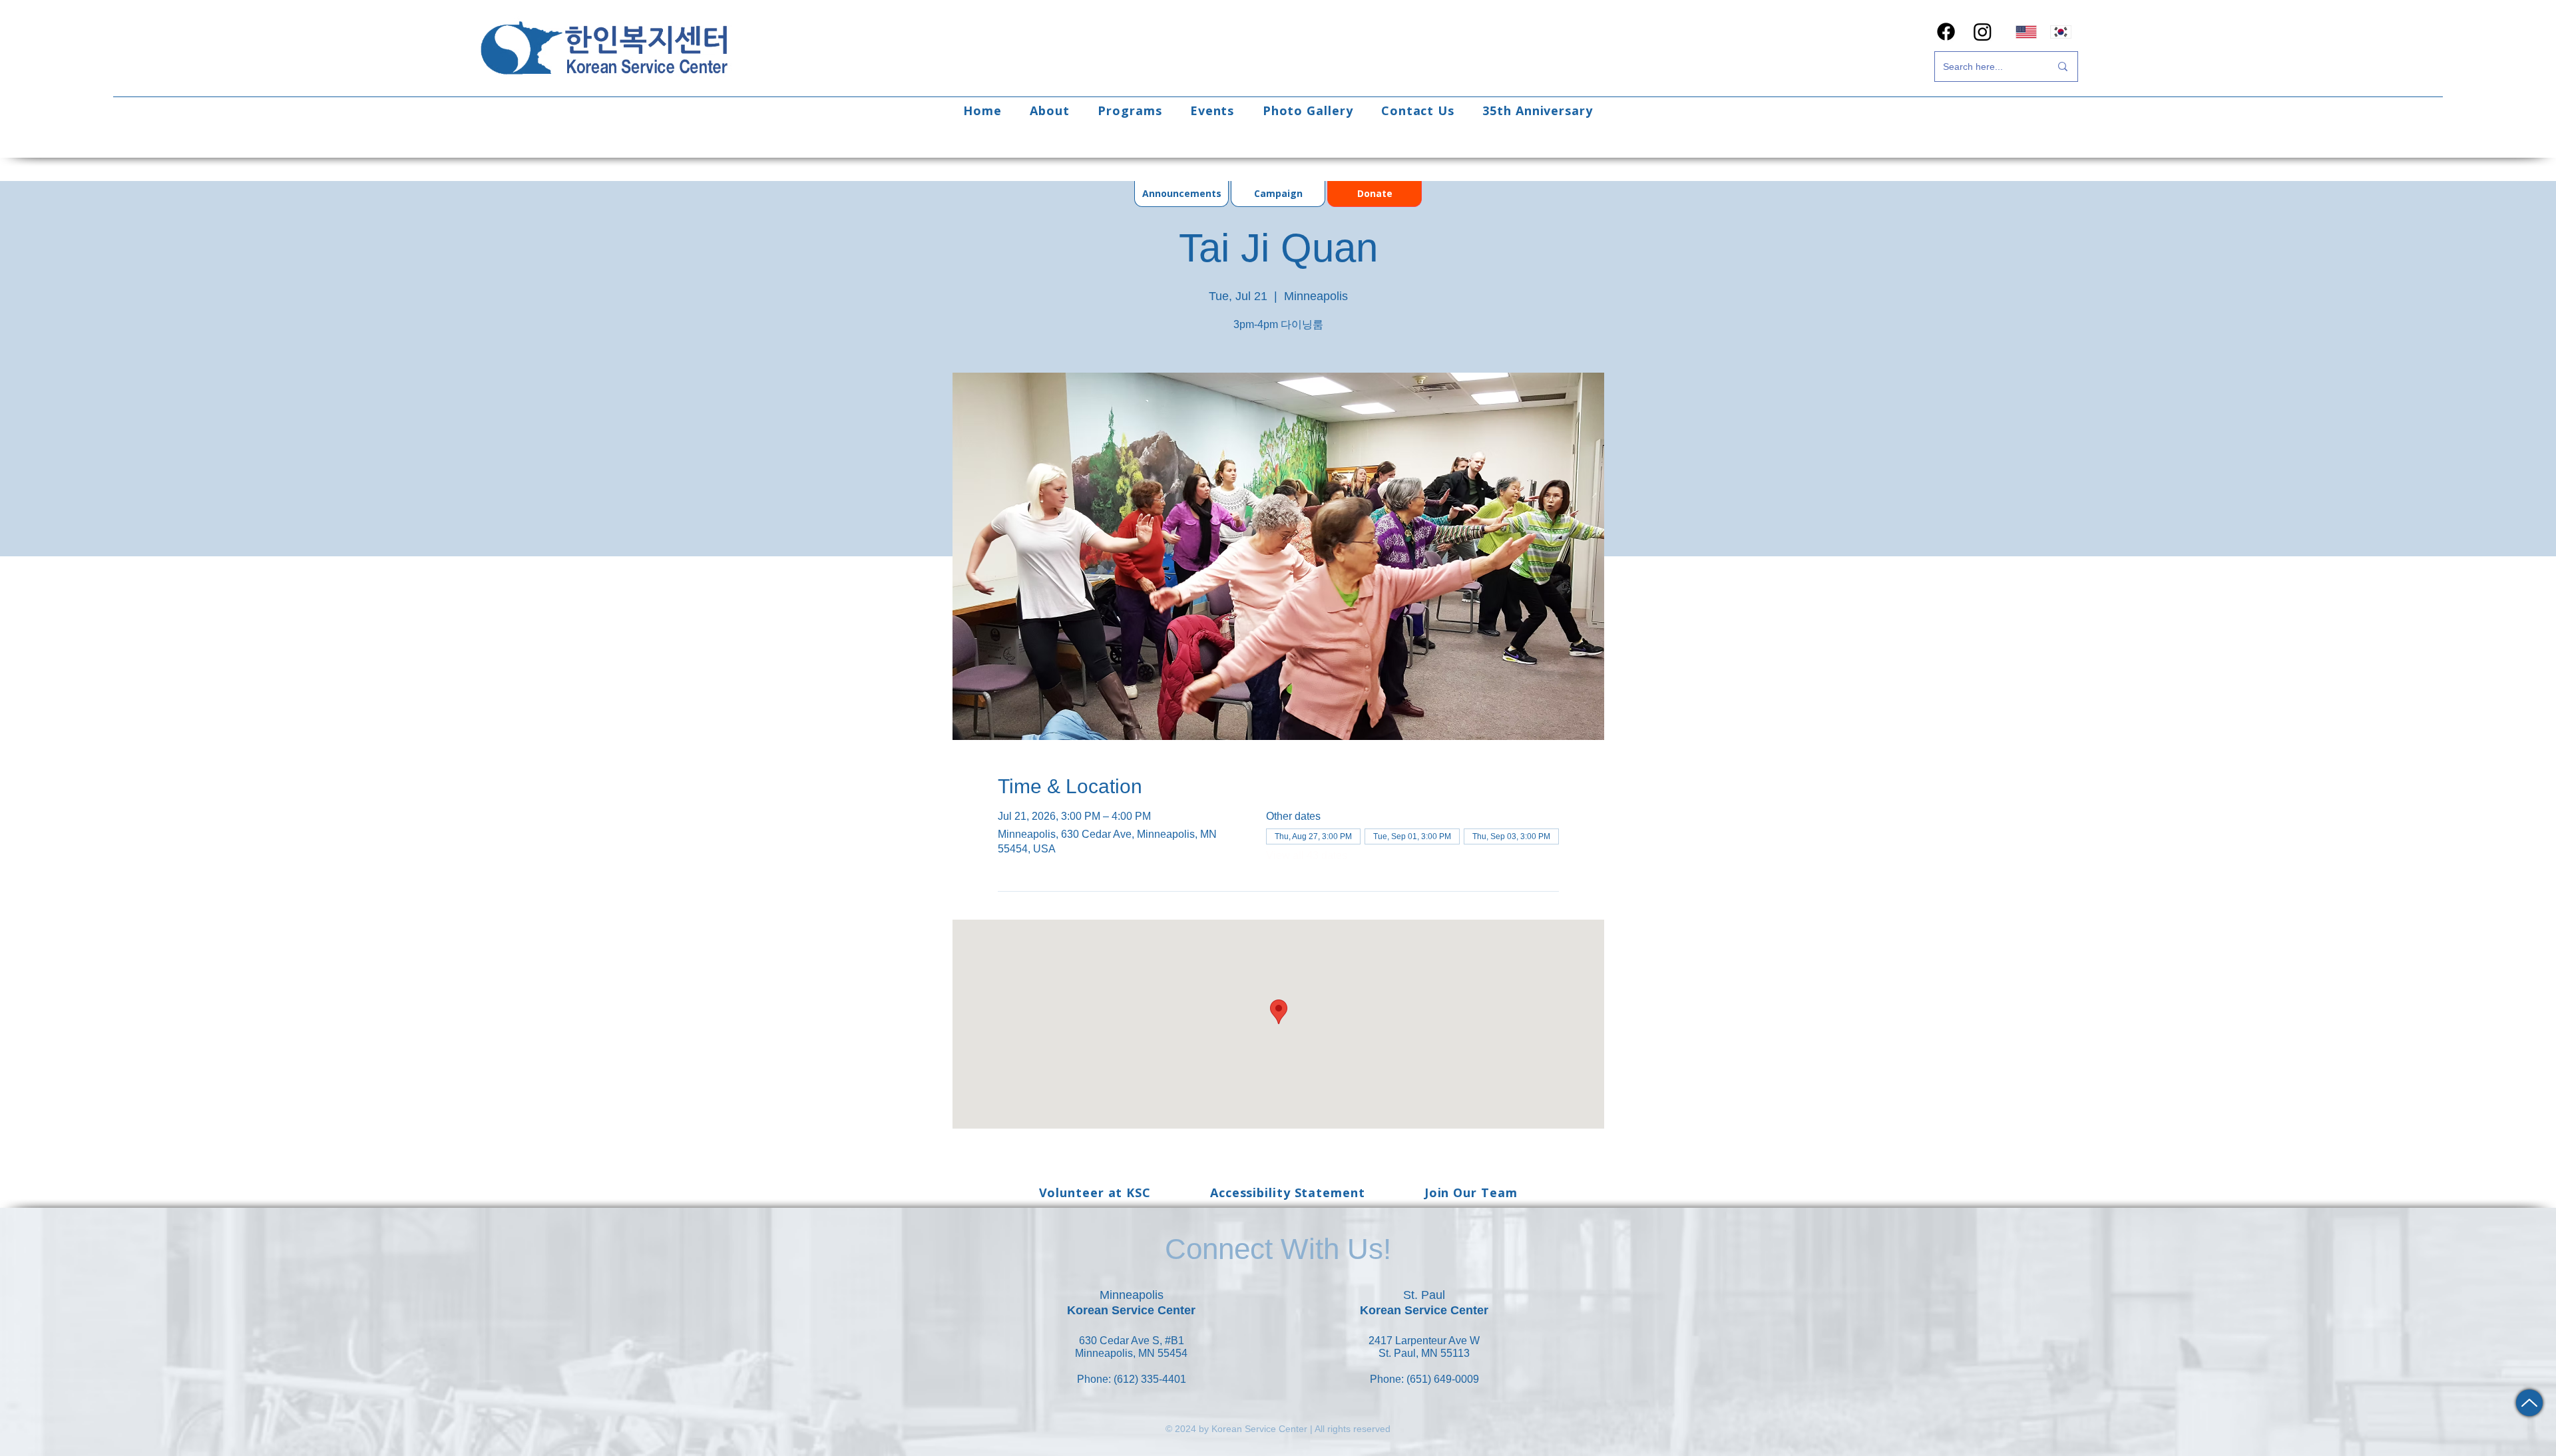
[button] (1050, 110)
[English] (2026, 32)
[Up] (2529, 1403)
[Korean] (2061, 32)
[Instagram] (1983, 32)
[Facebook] (1946, 32)
